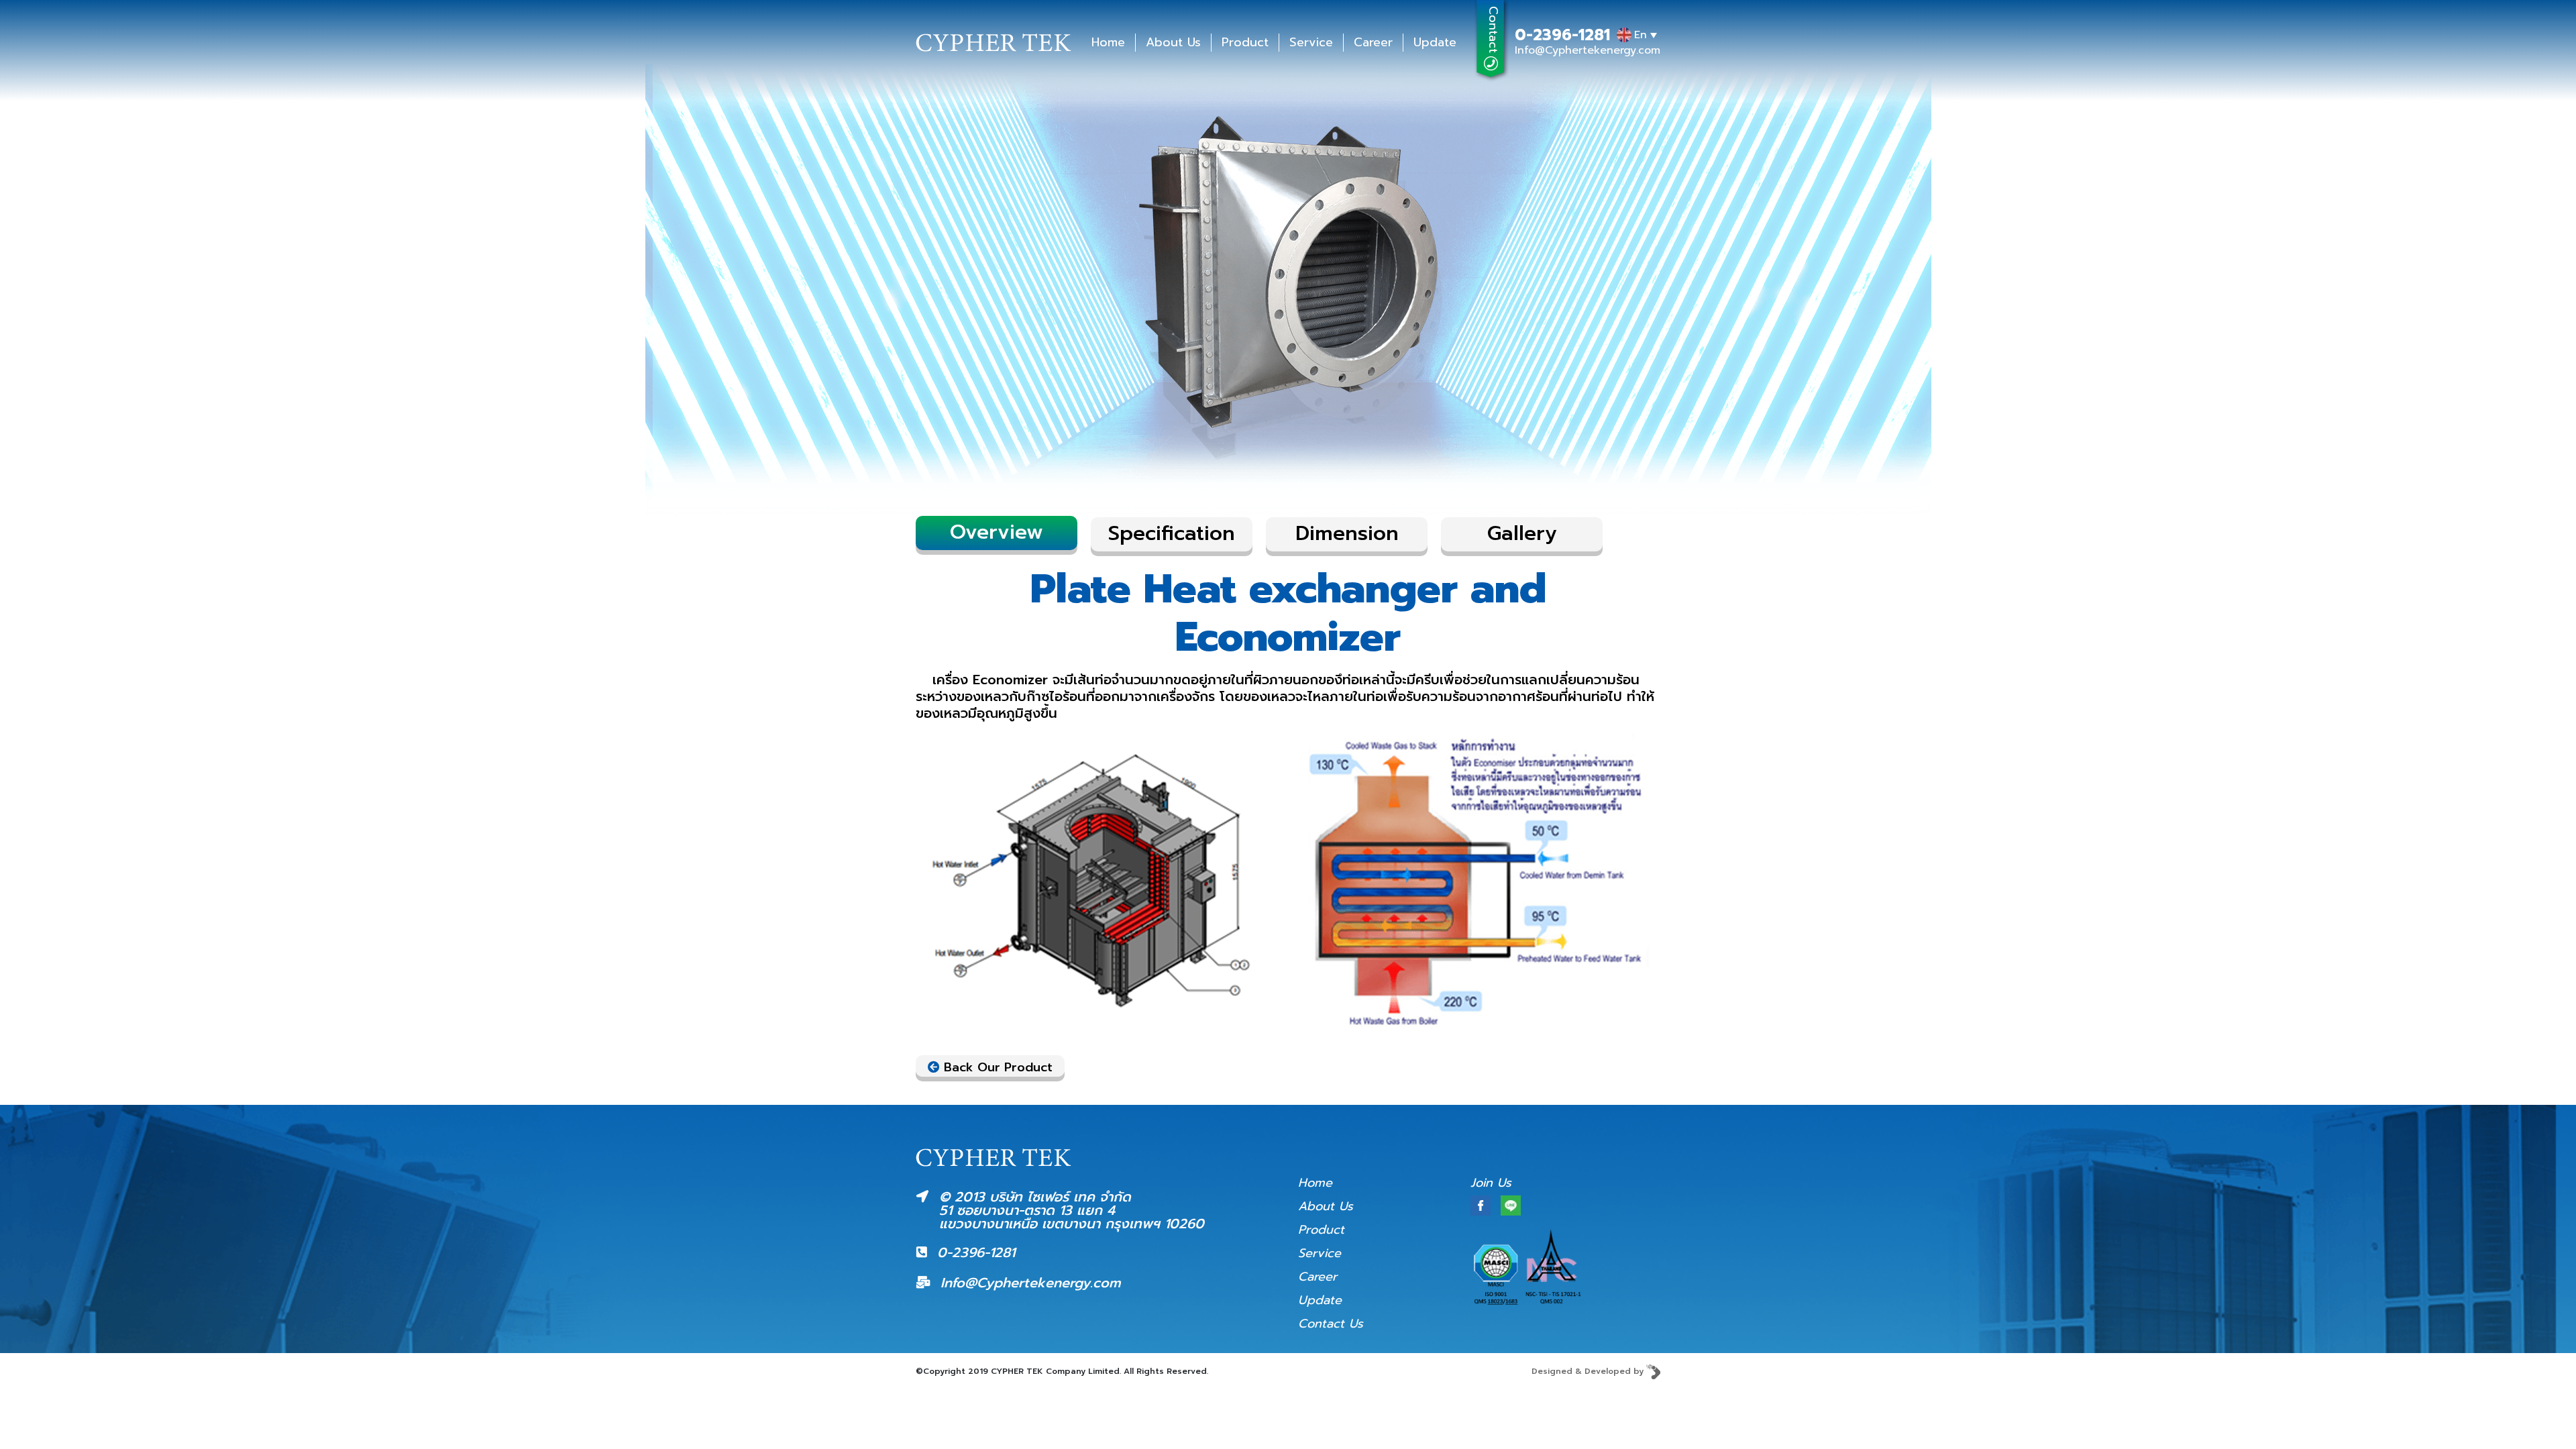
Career (1373, 43)
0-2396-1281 (1562, 36)
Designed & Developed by (1589, 1371)
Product (1245, 43)
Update (1435, 43)
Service (1311, 43)
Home (1108, 43)
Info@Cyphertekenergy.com (1588, 50)
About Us (1173, 43)
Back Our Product (996, 1067)
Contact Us (1331, 1324)
